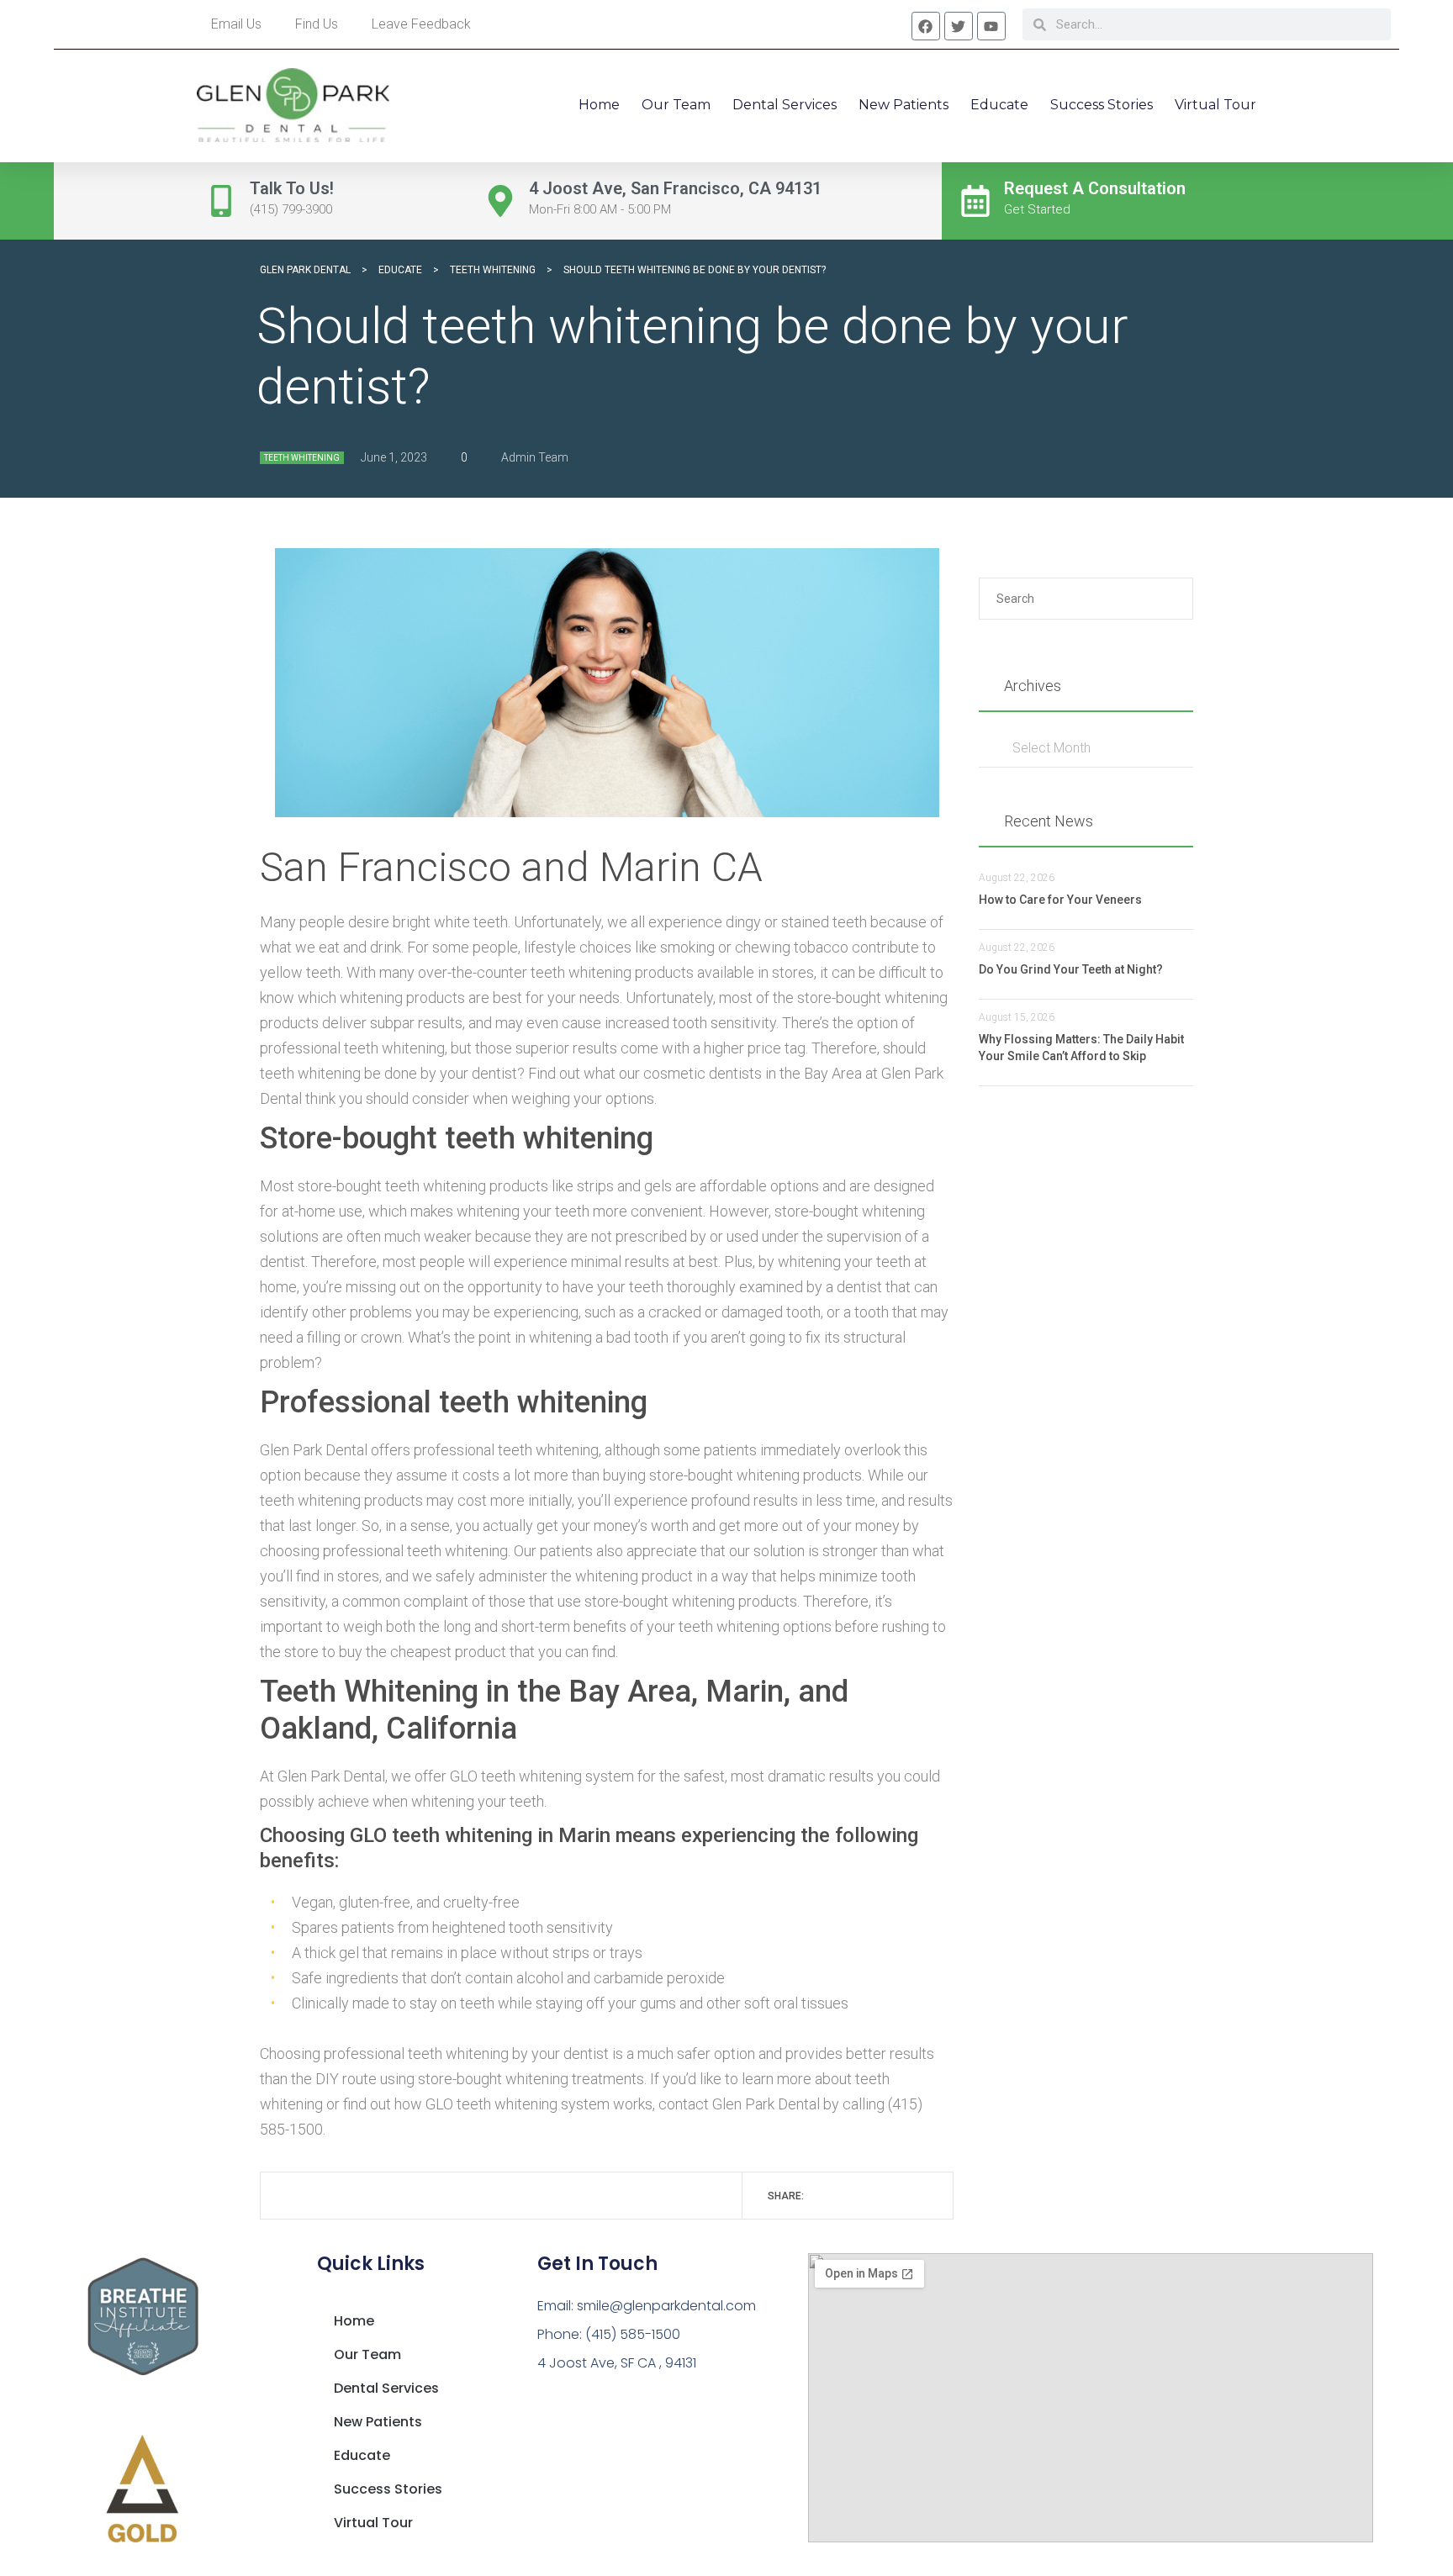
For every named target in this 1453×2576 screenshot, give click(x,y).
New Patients (904, 105)
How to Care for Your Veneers (1060, 900)
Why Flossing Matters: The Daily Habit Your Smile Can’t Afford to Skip (1081, 1048)
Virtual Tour (1215, 105)
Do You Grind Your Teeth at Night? (1071, 969)
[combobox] (1086, 748)
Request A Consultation (1095, 188)
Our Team (676, 105)
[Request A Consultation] (975, 201)
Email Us (236, 24)
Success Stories (1102, 105)
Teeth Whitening (302, 458)
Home (599, 105)
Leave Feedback (421, 24)
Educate (999, 105)
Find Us (317, 24)
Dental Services (785, 105)
